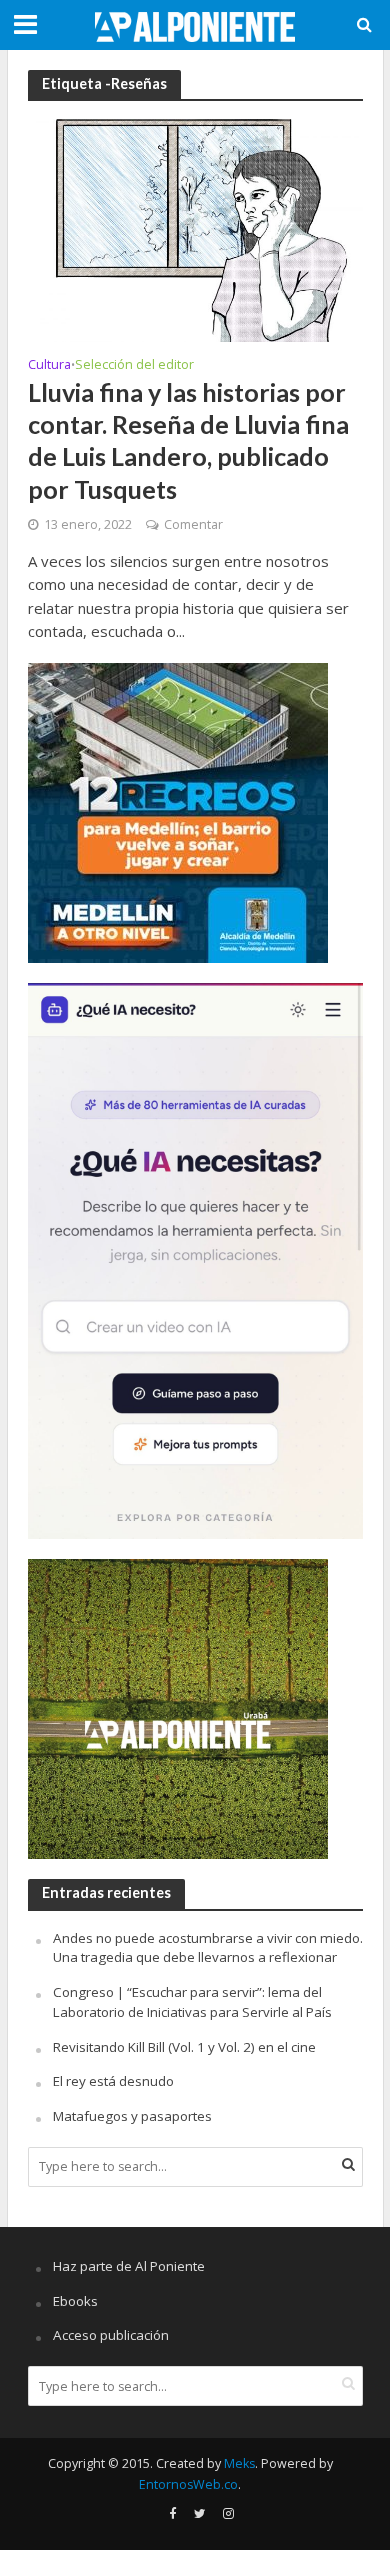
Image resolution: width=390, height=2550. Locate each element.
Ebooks (75, 2301)
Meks (239, 2463)
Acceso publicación (111, 2335)
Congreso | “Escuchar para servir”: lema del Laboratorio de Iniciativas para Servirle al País (192, 2002)
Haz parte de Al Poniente (129, 2266)
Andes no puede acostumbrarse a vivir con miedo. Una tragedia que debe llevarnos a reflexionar (208, 1948)
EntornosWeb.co (188, 2484)
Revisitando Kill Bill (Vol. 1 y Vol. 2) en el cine (184, 2047)
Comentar (193, 524)
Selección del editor (134, 366)
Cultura (49, 366)
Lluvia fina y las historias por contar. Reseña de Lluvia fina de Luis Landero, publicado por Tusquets (188, 440)
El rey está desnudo (113, 2081)
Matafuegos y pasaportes (132, 2116)
